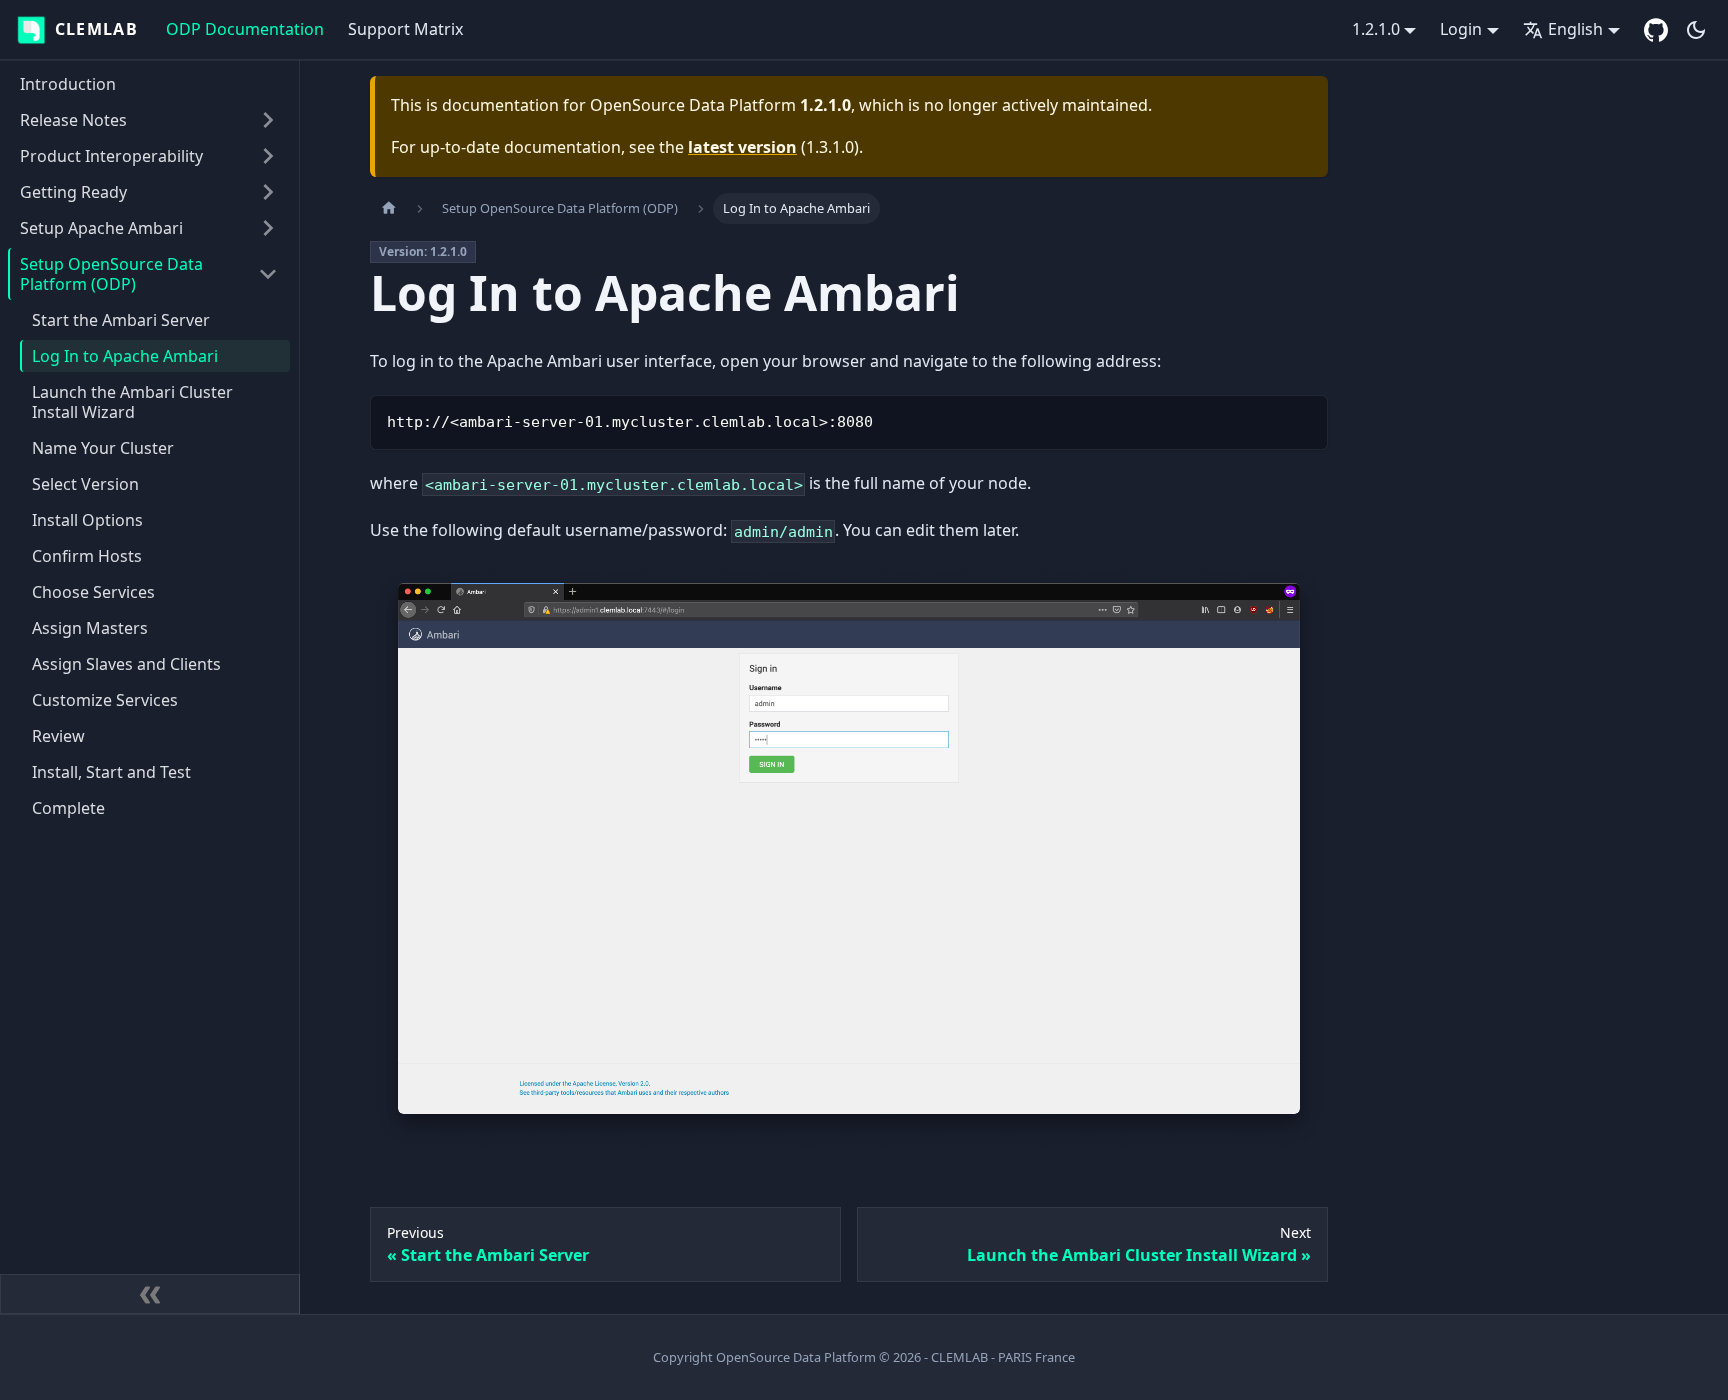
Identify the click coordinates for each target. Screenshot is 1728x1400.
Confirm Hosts (87, 556)
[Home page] (389, 208)
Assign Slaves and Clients (126, 664)
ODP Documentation (245, 29)
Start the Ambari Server (121, 320)
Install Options (87, 520)
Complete (68, 808)
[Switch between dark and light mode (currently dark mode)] (1696, 30)
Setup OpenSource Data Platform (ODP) (111, 274)
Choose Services (93, 592)
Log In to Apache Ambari (125, 356)
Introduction (68, 84)
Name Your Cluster (103, 448)
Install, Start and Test (111, 772)
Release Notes (73, 120)
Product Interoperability (111, 156)
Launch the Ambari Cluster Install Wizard (132, 402)
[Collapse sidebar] (150, 1294)
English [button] (1575, 29)
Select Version (85, 484)
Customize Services (105, 700)
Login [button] (1461, 29)
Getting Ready (73, 192)
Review (58, 736)
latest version (742, 147)
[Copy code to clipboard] (1303, 419)
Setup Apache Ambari (101, 228)
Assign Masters (90, 628)
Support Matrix (405, 29)
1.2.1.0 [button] (1376, 29)
